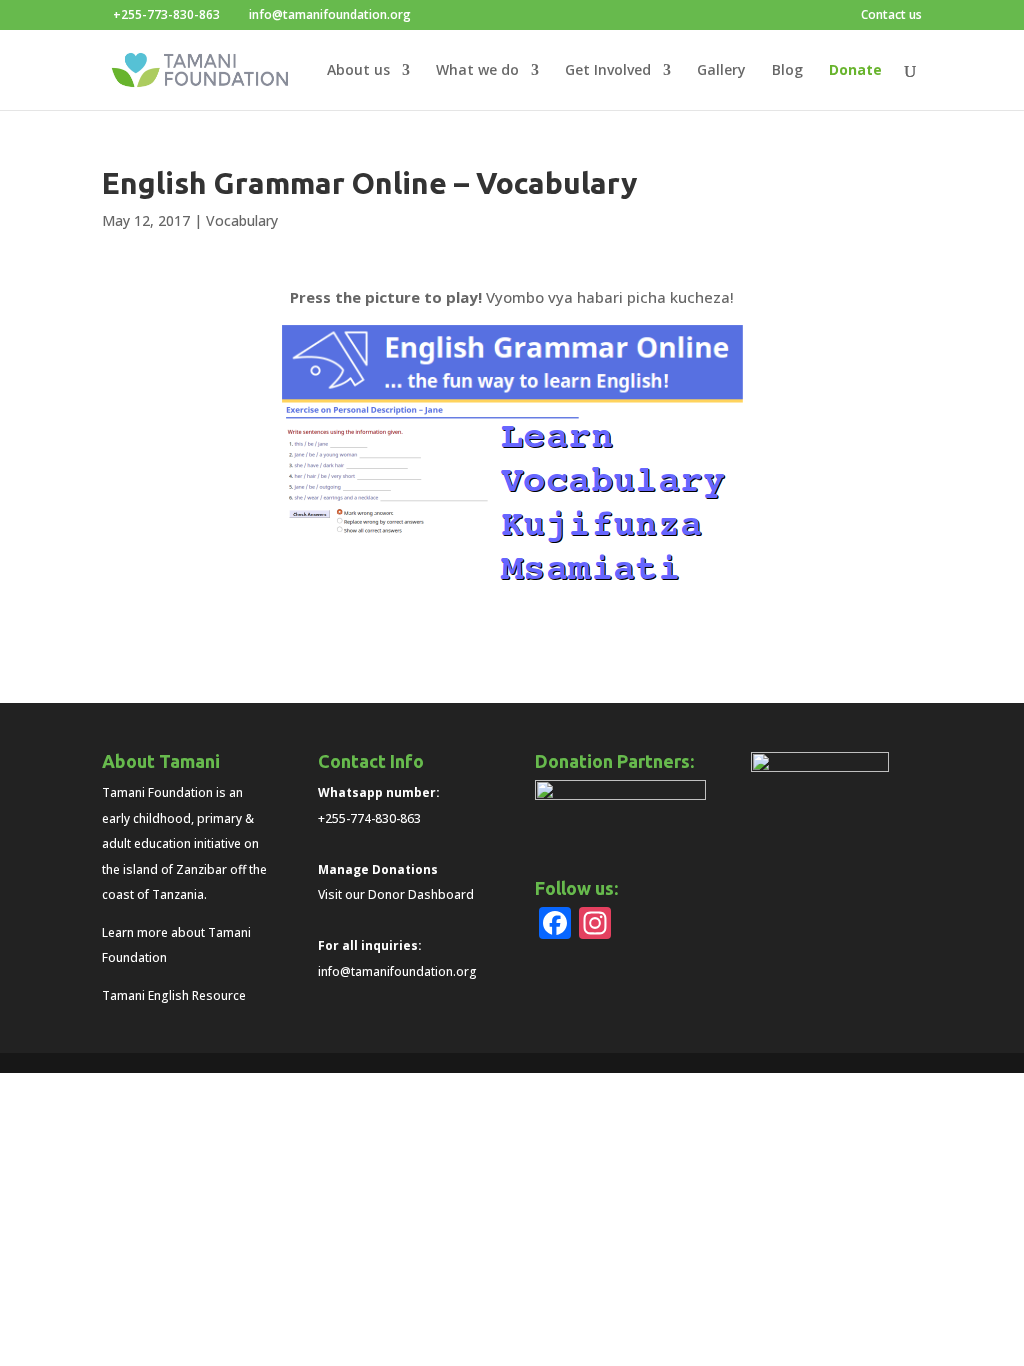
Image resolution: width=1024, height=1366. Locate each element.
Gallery (721, 71)
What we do (477, 71)
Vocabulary (242, 220)
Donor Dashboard (421, 894)
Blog (787, 71)
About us (358, 71)
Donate (855, 71)
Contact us (891, 16)
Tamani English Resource (174, 995)
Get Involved (608, 71)
